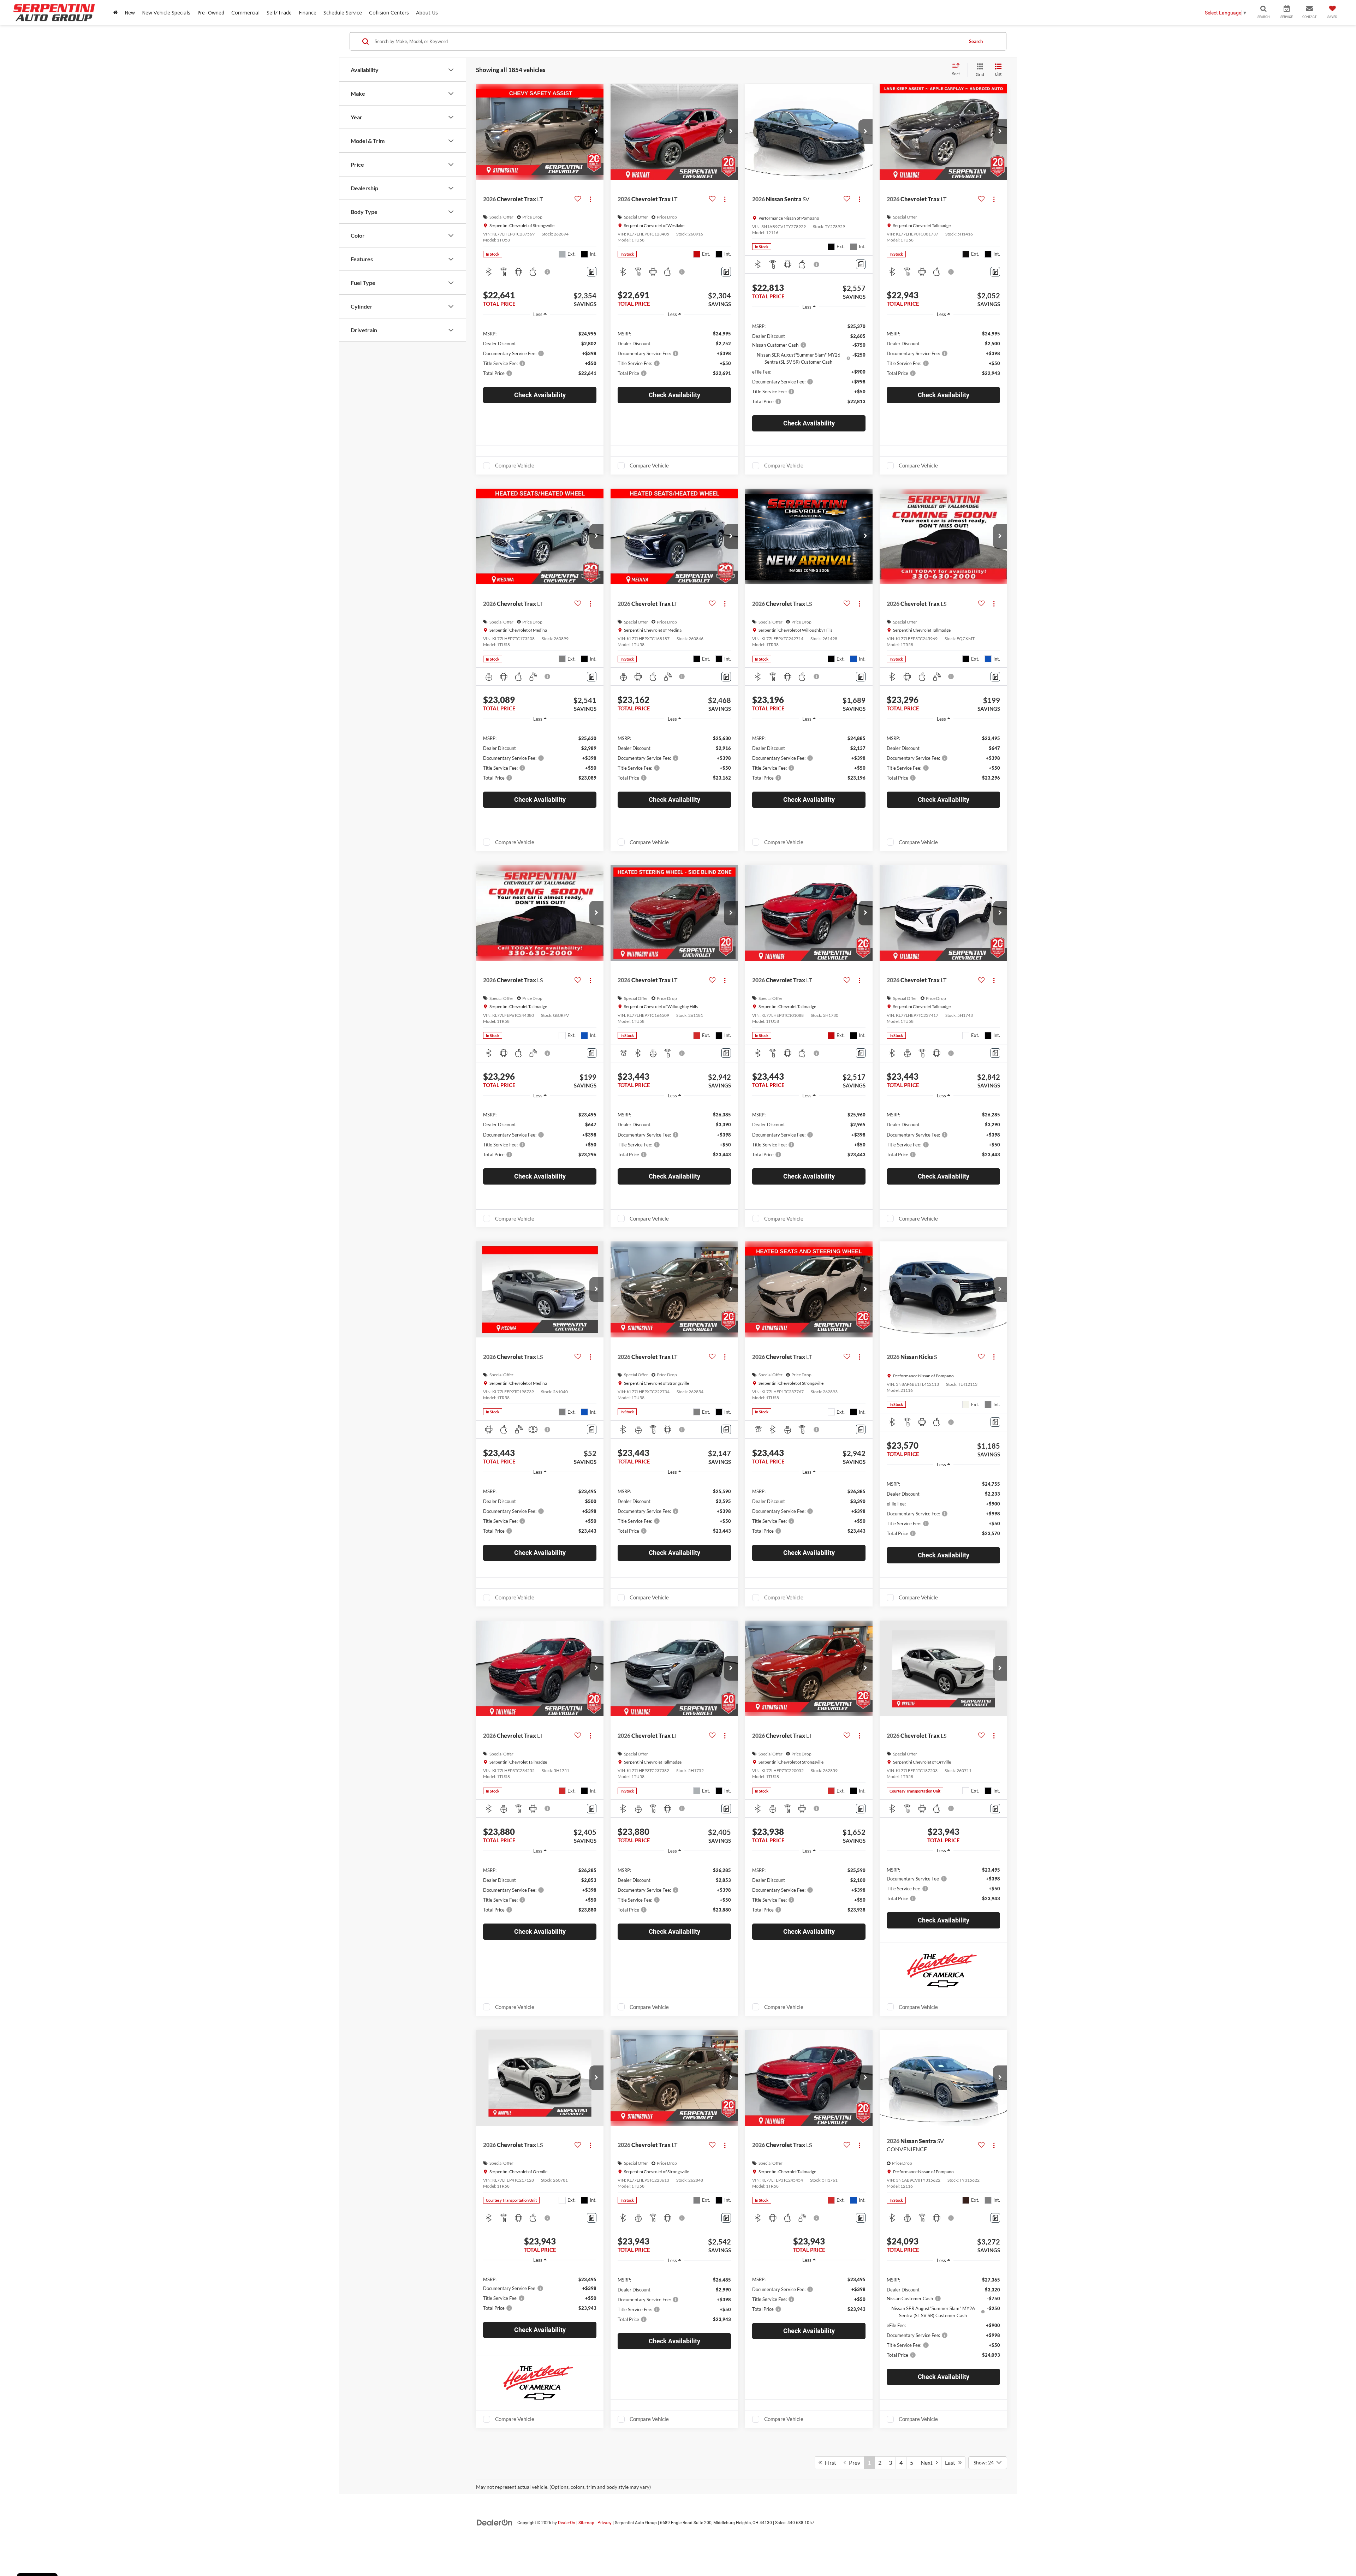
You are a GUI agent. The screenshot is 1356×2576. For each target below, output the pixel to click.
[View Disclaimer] (548, 272)
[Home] (115, 13)
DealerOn (567, 2523)
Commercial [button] (245, 13)
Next (928, 2462)
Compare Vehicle (515, 465)
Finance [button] (308, 13)
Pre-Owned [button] (211, 13)
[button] (596, 132)
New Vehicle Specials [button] (166, 13)
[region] (540, 353)
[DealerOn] (495, 2522)
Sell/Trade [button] (279, 13)
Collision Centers (389, 13)
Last (952, 2462)
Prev (853, 2462)
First (829, 2462)
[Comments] (592, 272)
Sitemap (586, 2523)
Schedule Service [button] (343, 13)
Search (976, 41)
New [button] (130, 13)
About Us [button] (427, 13)
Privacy (605, 2523)
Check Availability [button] (540, 395)
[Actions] (590, 199)
